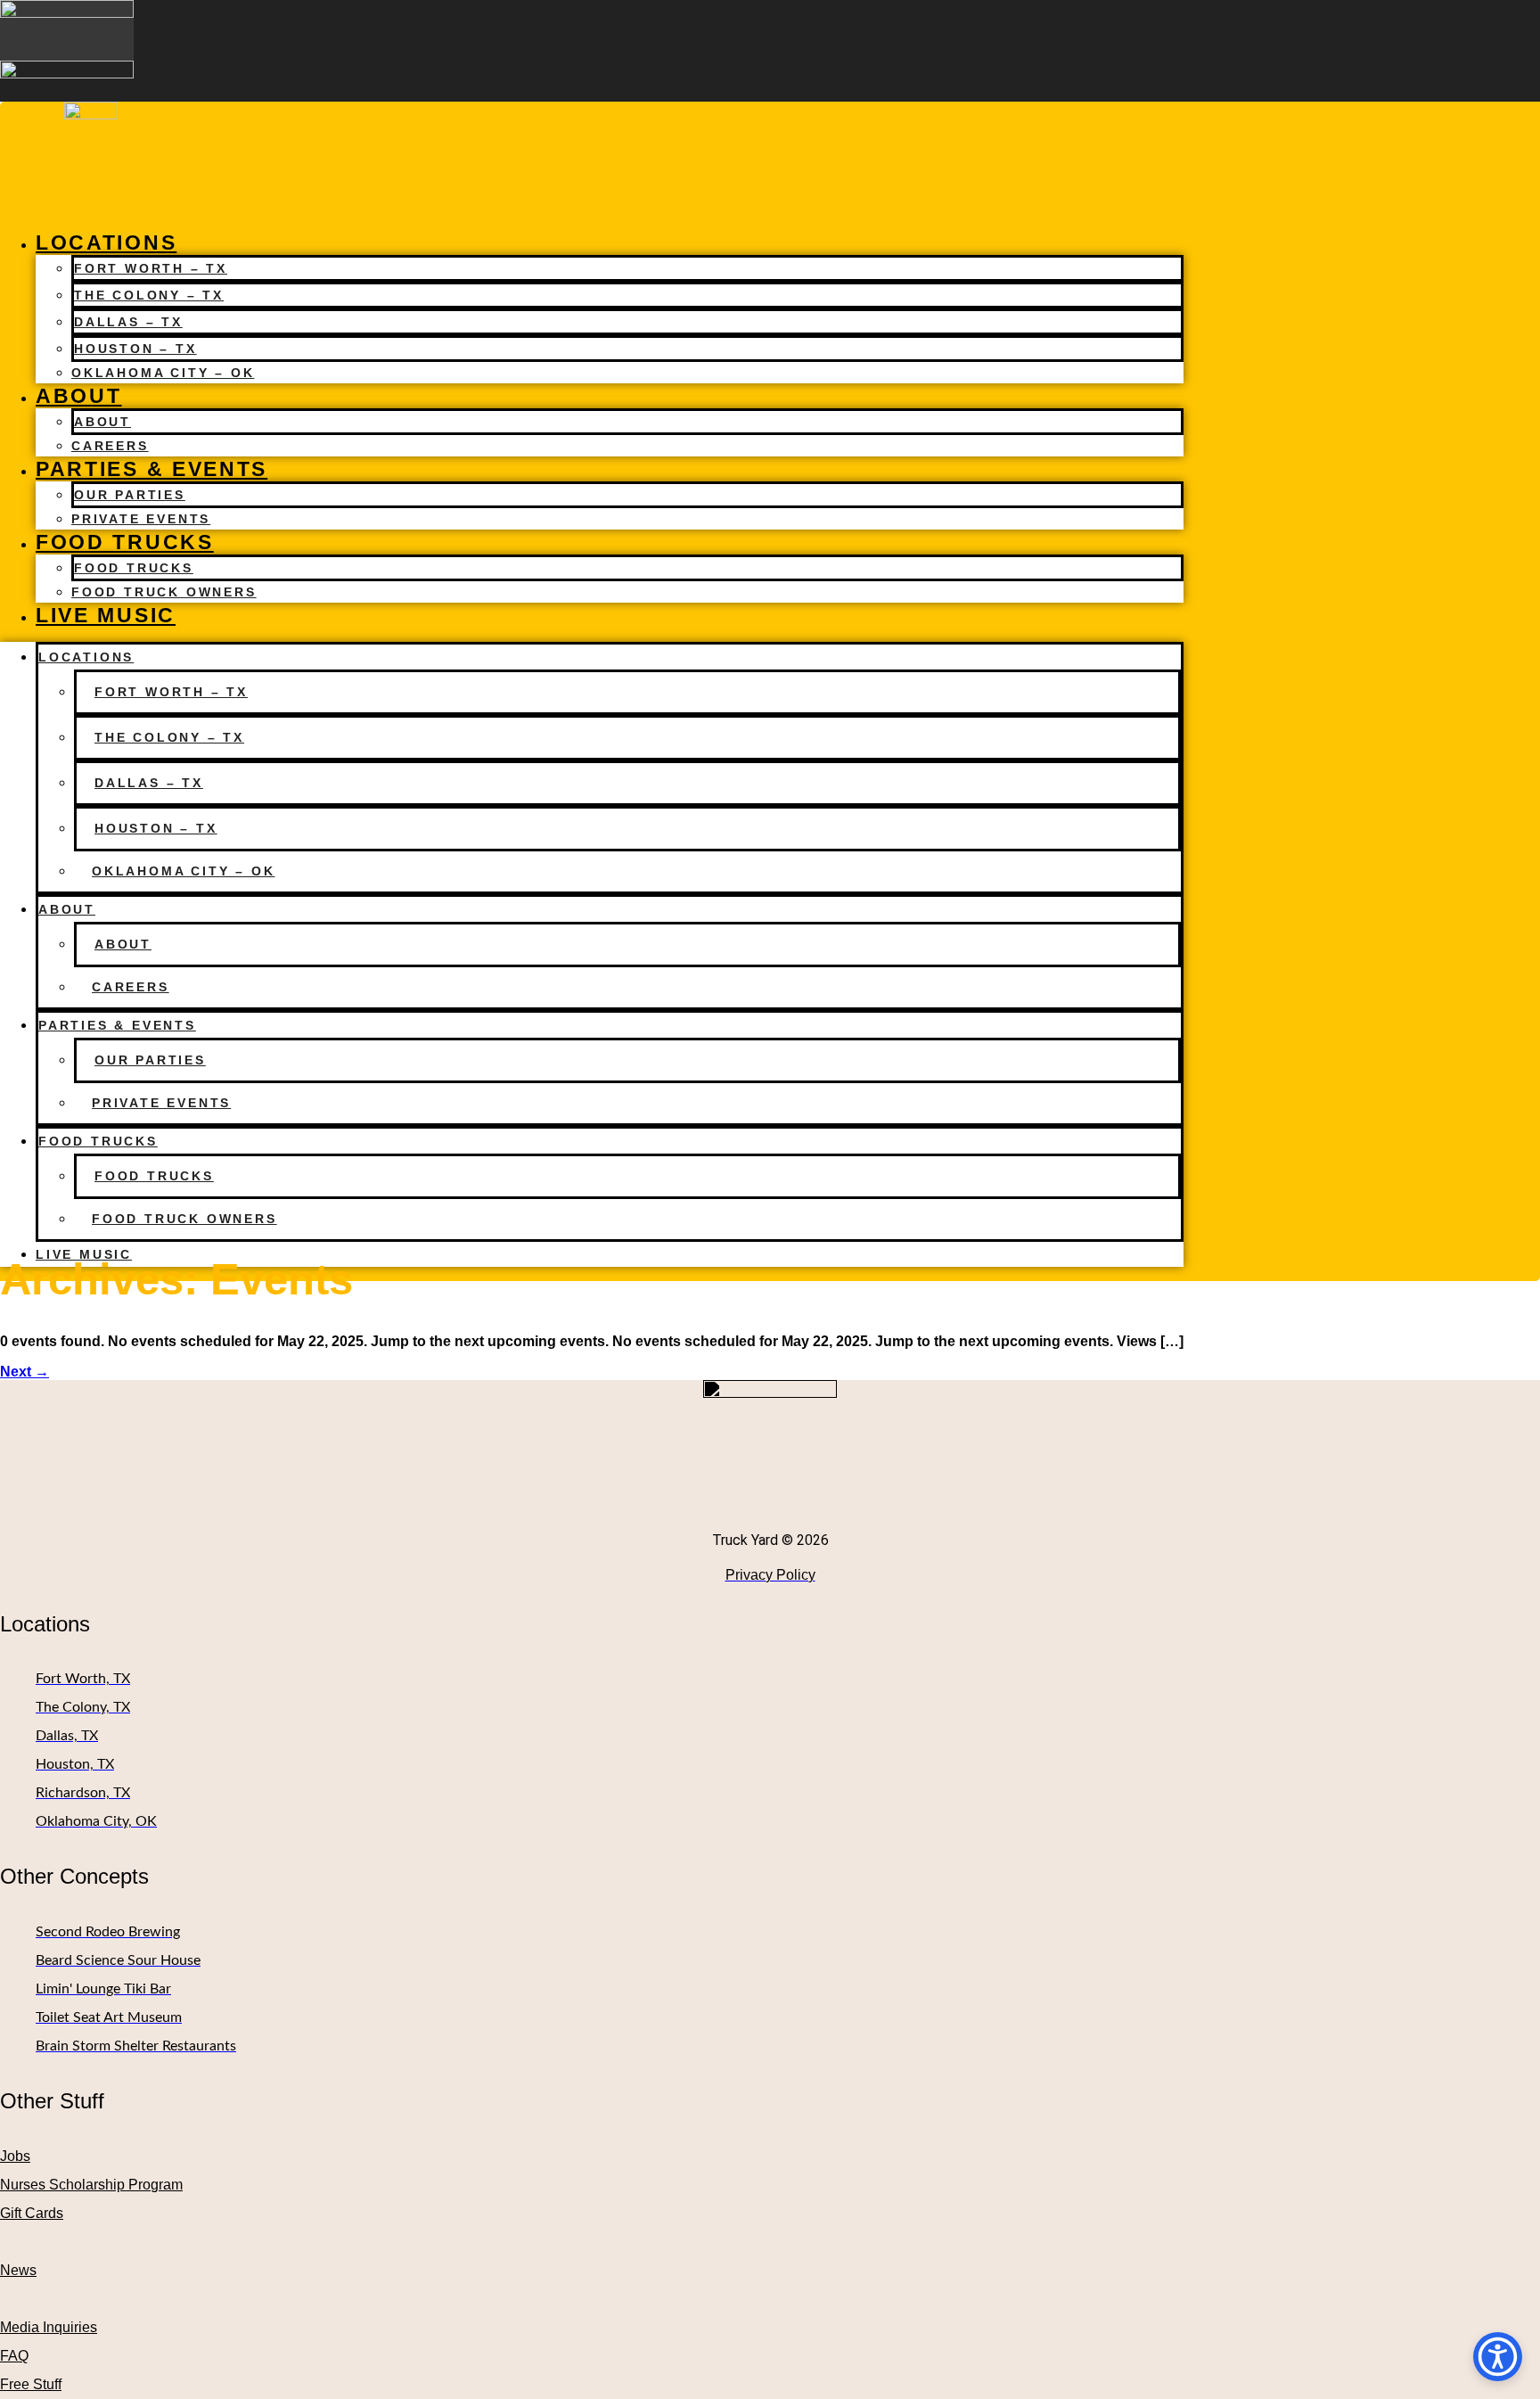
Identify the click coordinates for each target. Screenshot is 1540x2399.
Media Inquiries (49, 2327)
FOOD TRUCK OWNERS (164, 592)
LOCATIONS (106, 242)
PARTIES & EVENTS (152, 469)
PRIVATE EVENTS (141, 519)
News (18, 2270)
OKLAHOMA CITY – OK (163, 373)
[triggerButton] (1498, 2357)
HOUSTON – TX (135, 349)
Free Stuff (31, 2384)
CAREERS (110, 446)
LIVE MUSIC (106, 615)
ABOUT (79, 396)
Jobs (15, 2156)
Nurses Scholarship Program (91, 2185)
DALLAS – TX (128, 322)
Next (25, 1372)
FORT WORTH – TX (151, 268)
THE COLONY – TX (149, 295)
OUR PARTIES (130, 495)
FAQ (14, 2356)
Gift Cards (32, 2213)
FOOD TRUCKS (125, 542)
